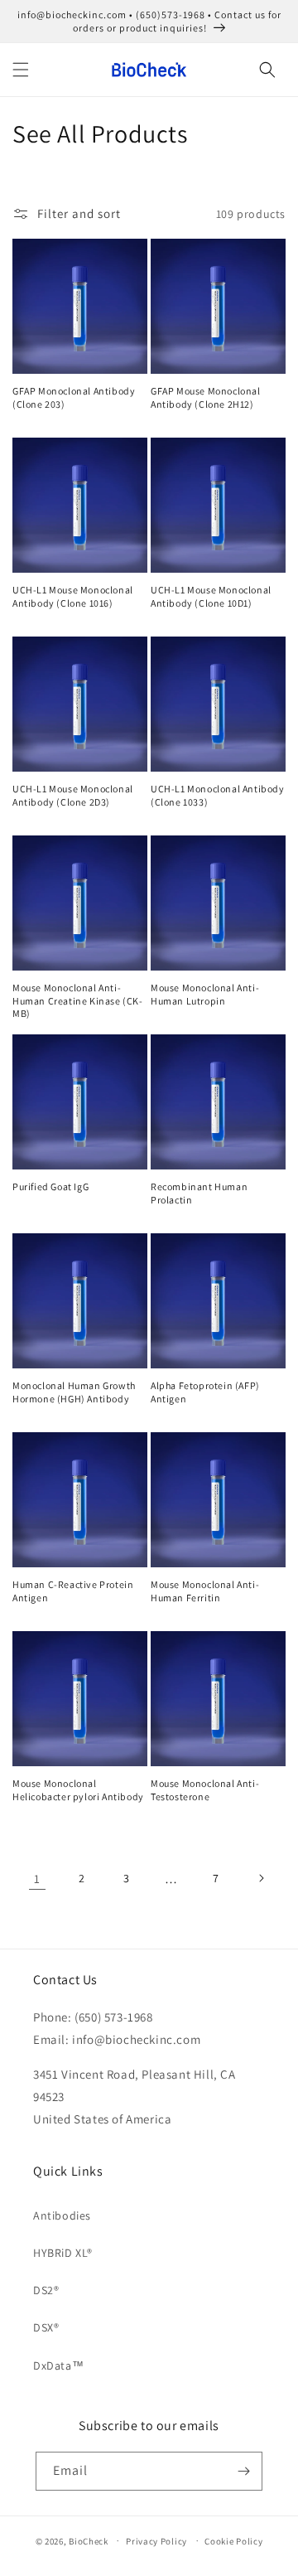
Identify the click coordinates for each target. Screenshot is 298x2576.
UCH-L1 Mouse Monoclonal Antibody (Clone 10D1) (211, 596)
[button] (21, 70)
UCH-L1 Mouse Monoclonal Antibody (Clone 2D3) (73, 795)
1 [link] (37, 1879)
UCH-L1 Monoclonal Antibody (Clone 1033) (218, 795)
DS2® (46, 2290)
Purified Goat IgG (50, 1186)
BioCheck (89, 2540)
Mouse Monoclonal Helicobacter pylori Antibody (78, 1790)
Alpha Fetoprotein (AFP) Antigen (205, 1392)
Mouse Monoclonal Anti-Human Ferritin (205, 1591)
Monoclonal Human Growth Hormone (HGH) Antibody (74, 1392)
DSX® (46, 2327)
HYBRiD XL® (63, 2253)
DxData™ (58, 2365)
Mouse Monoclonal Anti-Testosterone (205, 1790)
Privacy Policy (156, 2541)
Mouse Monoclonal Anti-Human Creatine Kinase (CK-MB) (78, 1000)
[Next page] (261, 1878)
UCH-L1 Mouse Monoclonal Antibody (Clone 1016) (73, 596)
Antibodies (62, 2215)
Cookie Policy (233, 2541)
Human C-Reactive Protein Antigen (73, 1591)
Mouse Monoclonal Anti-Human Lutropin (205, 994)
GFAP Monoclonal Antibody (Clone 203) (74, 397)
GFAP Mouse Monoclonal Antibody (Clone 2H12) (206, 397)
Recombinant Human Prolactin (199, 1193)
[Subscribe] (243, 2471)
